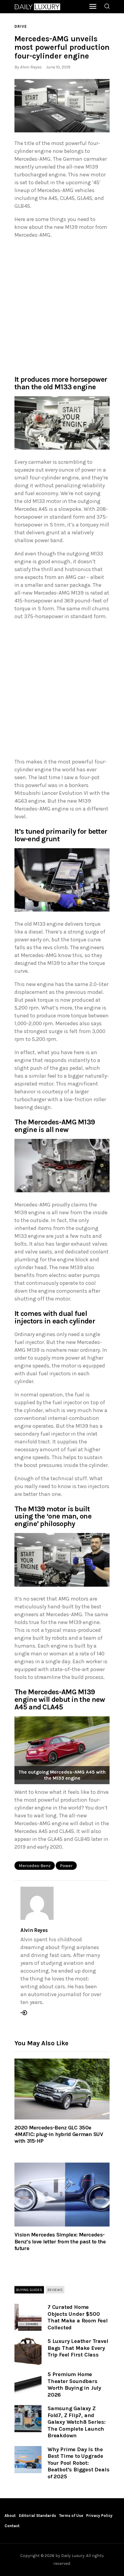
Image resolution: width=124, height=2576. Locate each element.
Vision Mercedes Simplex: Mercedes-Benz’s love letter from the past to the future (60, 2241)
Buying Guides (29, 2290)
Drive (21, 26)
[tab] (29, 2290)
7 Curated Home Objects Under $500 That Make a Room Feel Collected (78, 2317)
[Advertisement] (62, 306)
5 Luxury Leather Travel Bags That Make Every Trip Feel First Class (78, 2348)
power (66, 1866)
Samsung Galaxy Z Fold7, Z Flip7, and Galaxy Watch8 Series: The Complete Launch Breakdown (77, 2422)
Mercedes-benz (35, 1866)
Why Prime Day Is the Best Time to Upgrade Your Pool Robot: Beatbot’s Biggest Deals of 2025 (78, 2463)
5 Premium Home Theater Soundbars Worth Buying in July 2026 (74, 2385)
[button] (62, 106)
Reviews (55, 2290)
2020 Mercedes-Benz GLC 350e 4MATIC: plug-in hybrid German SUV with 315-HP (59, 2134)
